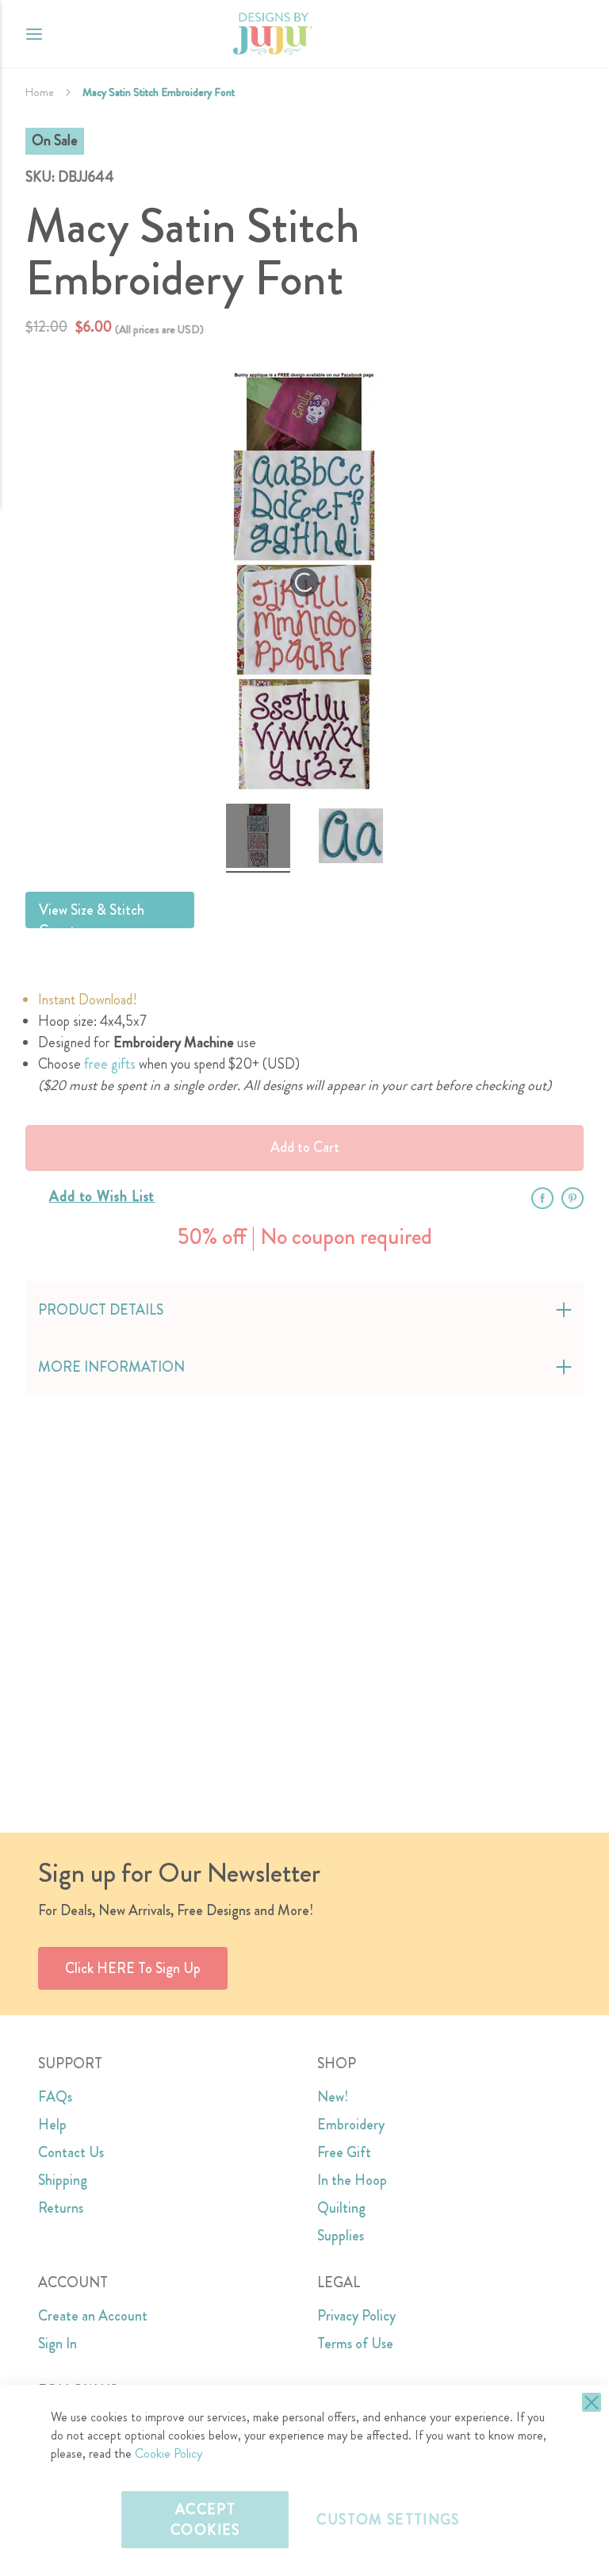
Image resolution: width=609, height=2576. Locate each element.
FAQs (55, 2097)
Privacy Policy (356, 2316)
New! (333, 2097)
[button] (571, 34)
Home (40, 92)
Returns (61, 2208)
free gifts (110, 1064)
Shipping (63, 2180)
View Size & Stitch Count (92, 914)
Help (52, 2125)
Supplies (341, 2236)
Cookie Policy (169, 2453)
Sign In (57, 2344)
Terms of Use (355, 2344)
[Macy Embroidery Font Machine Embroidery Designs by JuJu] (258, 838)
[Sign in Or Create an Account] (539, 34)
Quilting (341, 2208)
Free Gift (344, 2152)
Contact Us (71, 2152)
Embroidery (351, 2125)
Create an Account (93, 2316)
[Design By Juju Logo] (272, 34)
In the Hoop (352, 2180)
